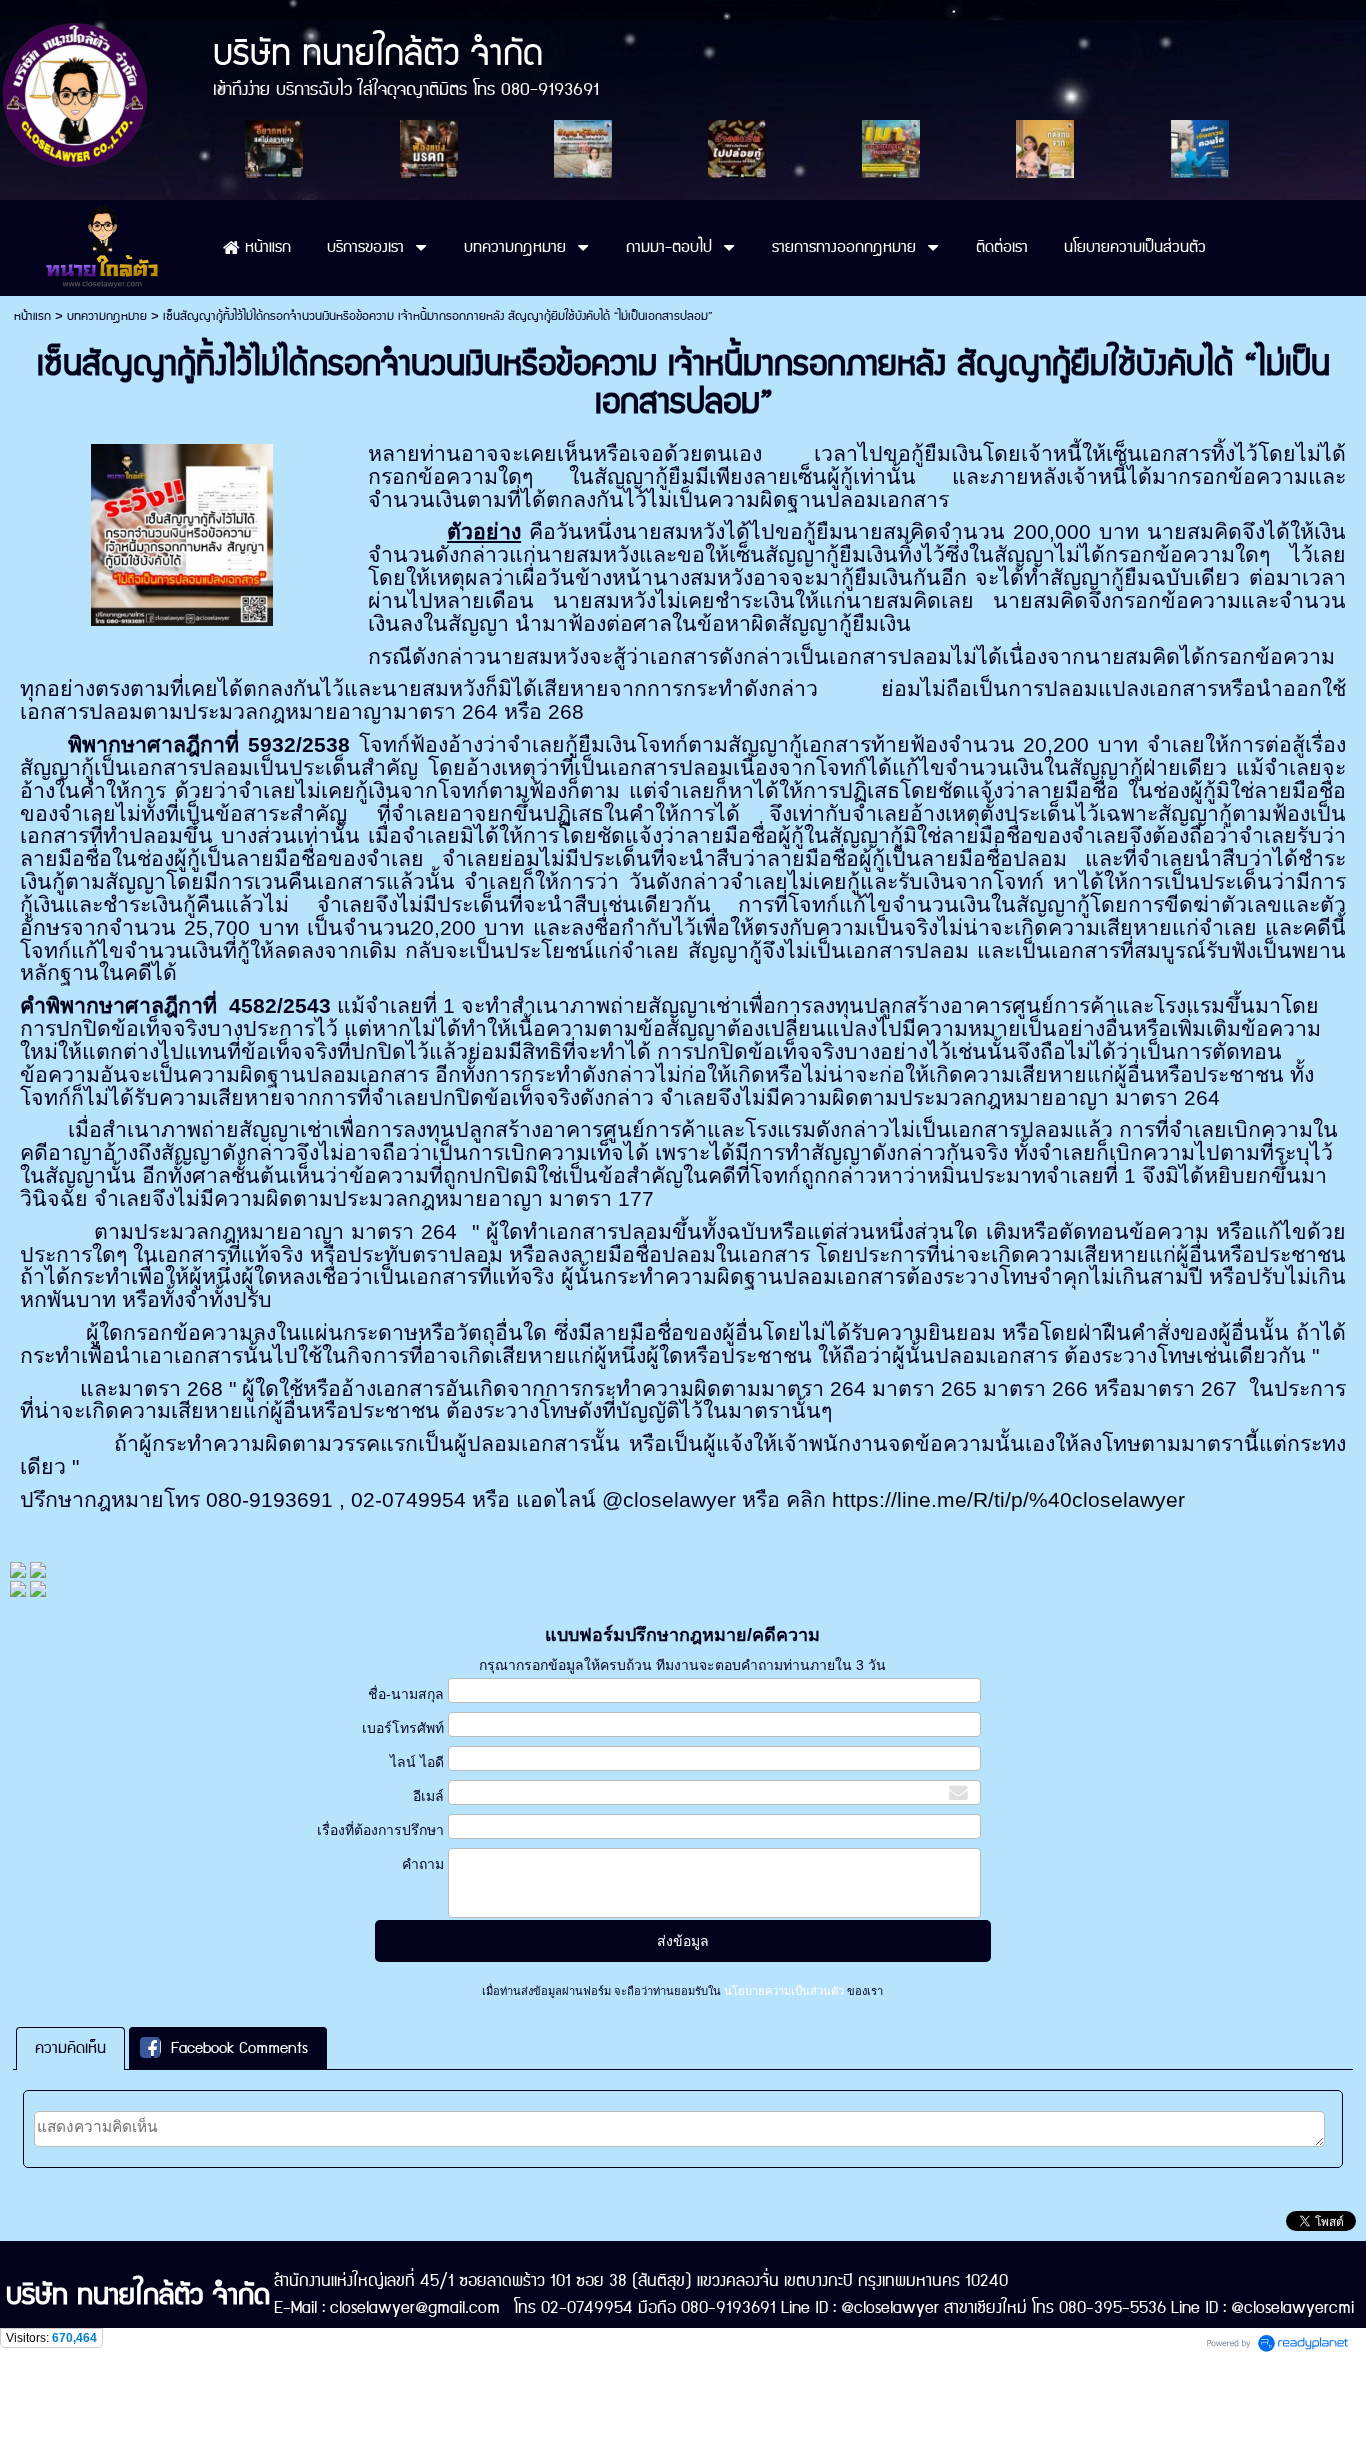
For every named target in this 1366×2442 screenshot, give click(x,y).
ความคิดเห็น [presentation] (70, 2048)
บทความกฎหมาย (107, 316)
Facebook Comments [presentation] (239, 2048)
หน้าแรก (32, 316)
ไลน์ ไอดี (416, 1762)
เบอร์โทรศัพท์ (402, 1728)
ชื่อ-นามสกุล (405, 1694)
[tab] (70, 2048)
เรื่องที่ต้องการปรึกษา (380, 1830)
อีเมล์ (428, 1796)
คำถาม (422, 1864)
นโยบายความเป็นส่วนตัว (784, 1991)
